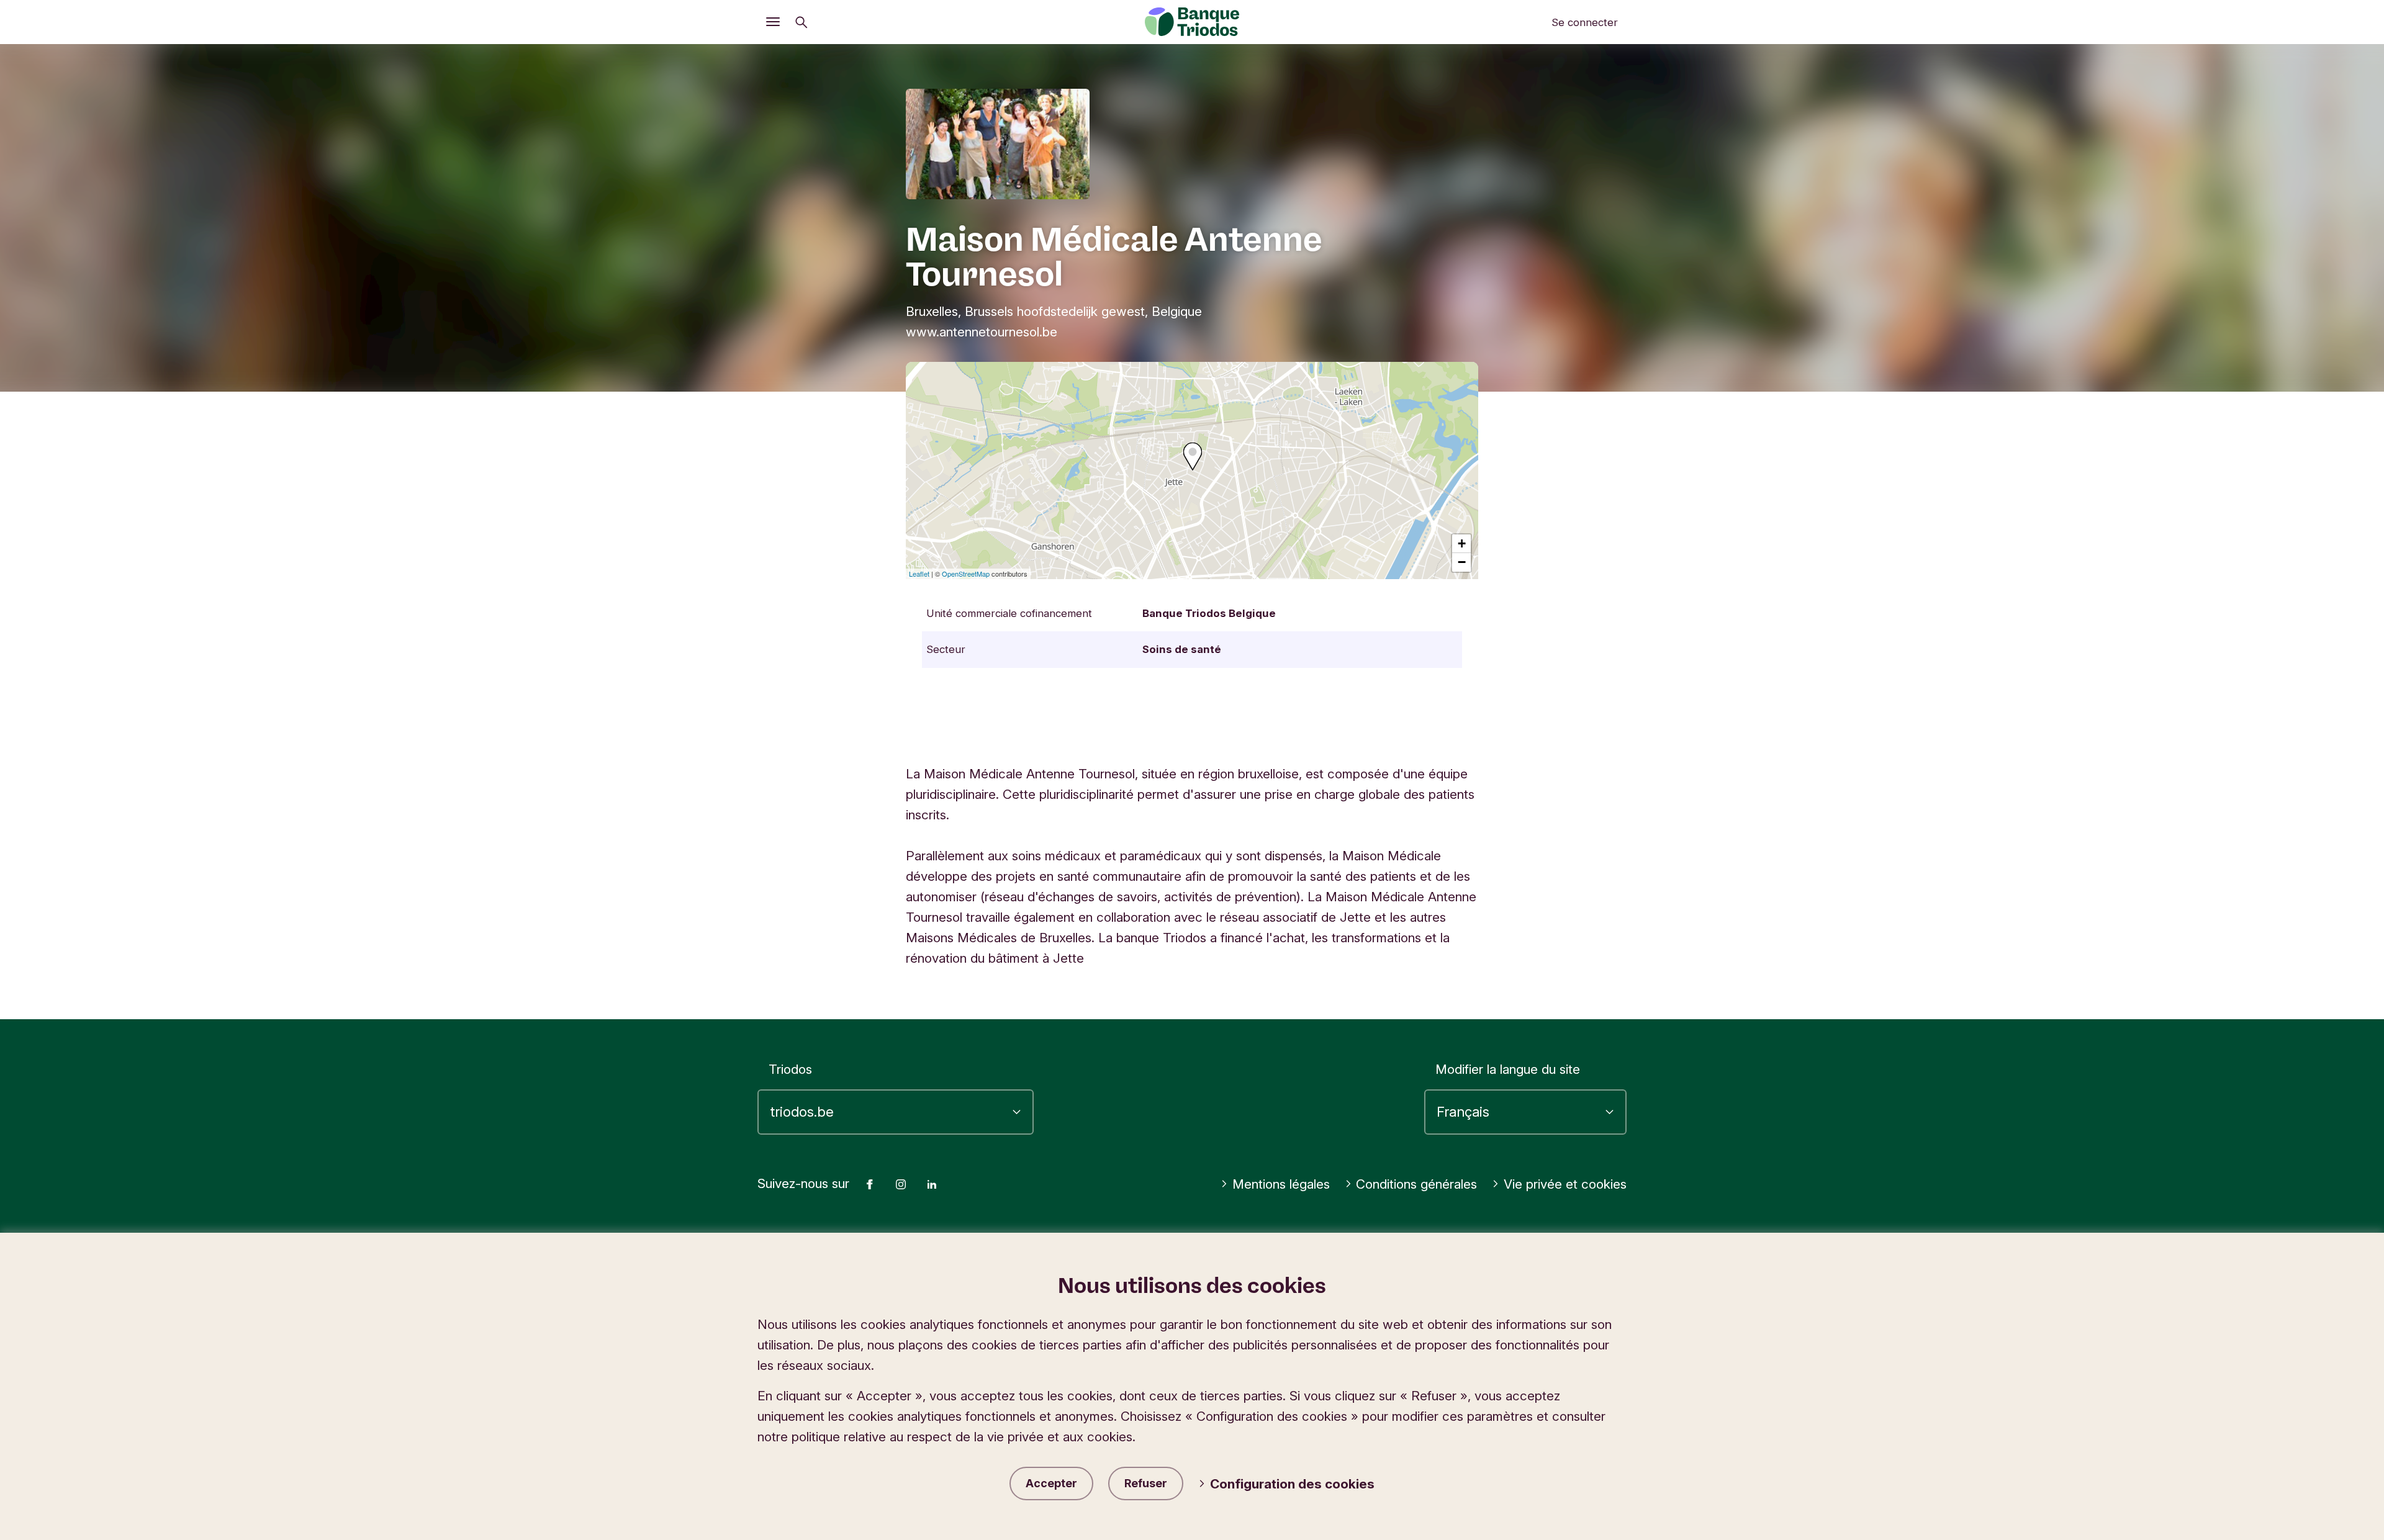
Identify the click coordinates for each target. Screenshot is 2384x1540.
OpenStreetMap (966, 574)
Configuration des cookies (1292, 1484)
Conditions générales (1416, 1184)
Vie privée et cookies (1565, 1184)
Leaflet (919, 574)
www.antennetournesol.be (982, 332)
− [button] (1462, 562)
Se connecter (1585, 22)
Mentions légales (1281, 1184)
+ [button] (1462, 543)
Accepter (1051, 1483)
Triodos (790, 1069)
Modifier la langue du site (1508, 1069)
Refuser (1146, 1483)
